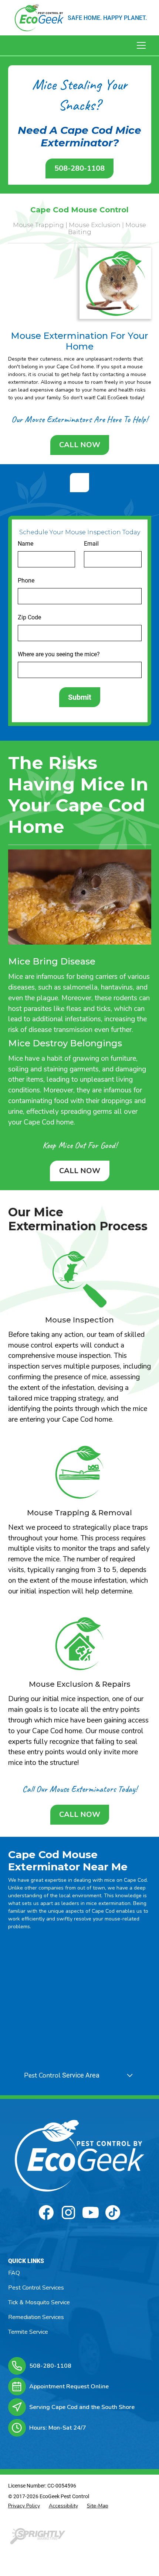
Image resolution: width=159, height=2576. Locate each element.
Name (26, 544)
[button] (140, 45)
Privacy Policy (24, 2506)
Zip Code (29, 617)
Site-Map (98, 2506)
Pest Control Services (36, 2288)
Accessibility (63, 2506)
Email (91, 544)
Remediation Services (36, 2317)
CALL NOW (80, 445)
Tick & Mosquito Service (39, 2302)
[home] (39, 18)
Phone (26, 580)
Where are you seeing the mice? (59, 654)
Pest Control (42, 2075)
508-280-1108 (79, 168)
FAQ (14, 2273)
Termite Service (28, 2332)
